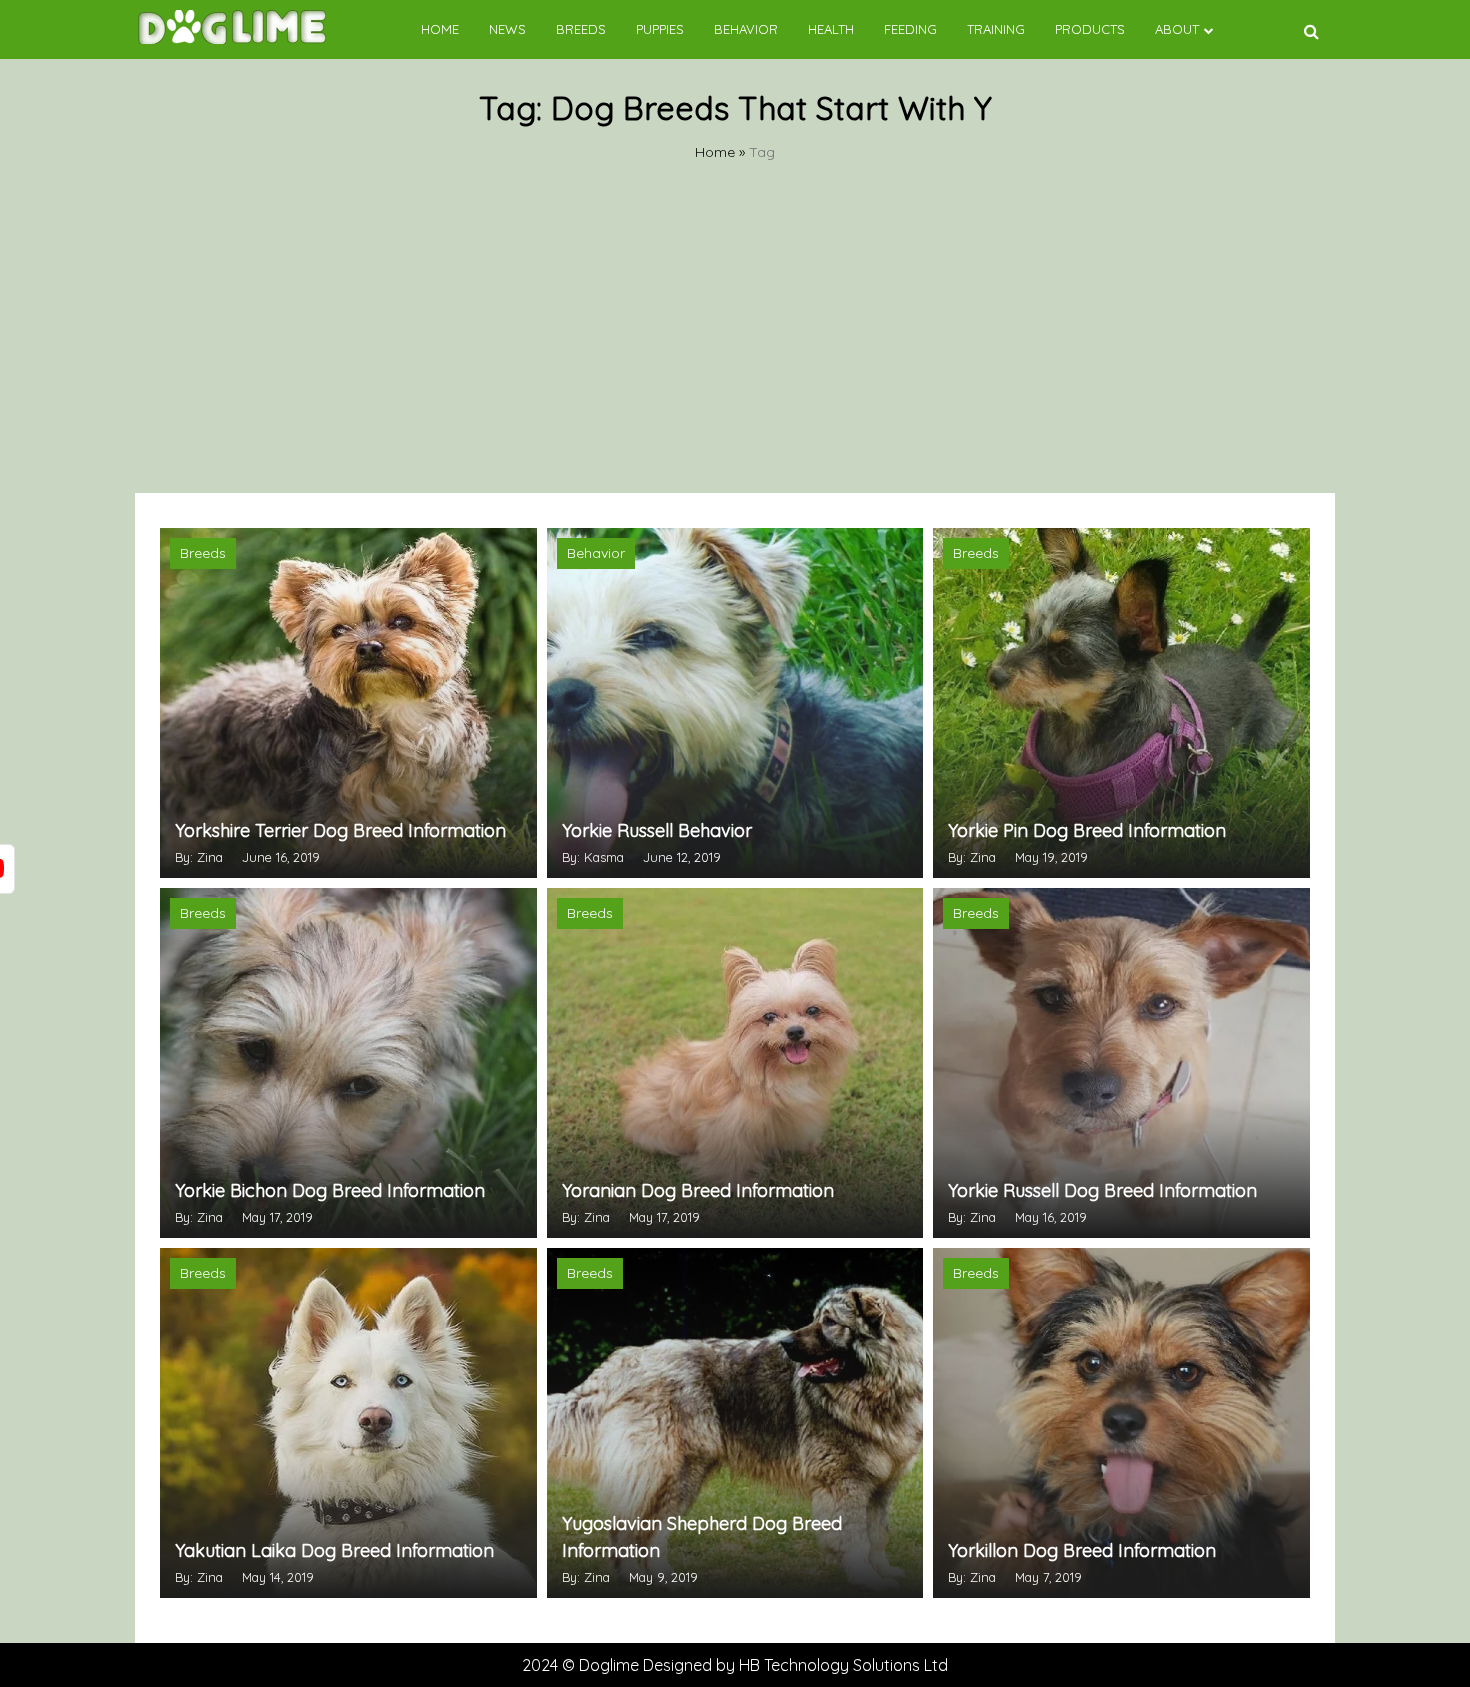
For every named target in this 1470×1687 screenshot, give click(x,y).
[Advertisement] (735, 343)
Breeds (581, 29)
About (1177, 29)
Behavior (746, 29)
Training (996, 29)
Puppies (660, 29)
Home (440, 29)
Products (1090, 29)
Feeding (910, 29)
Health (831, 29)
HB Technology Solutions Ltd (843, 1665)
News (507, 29)
